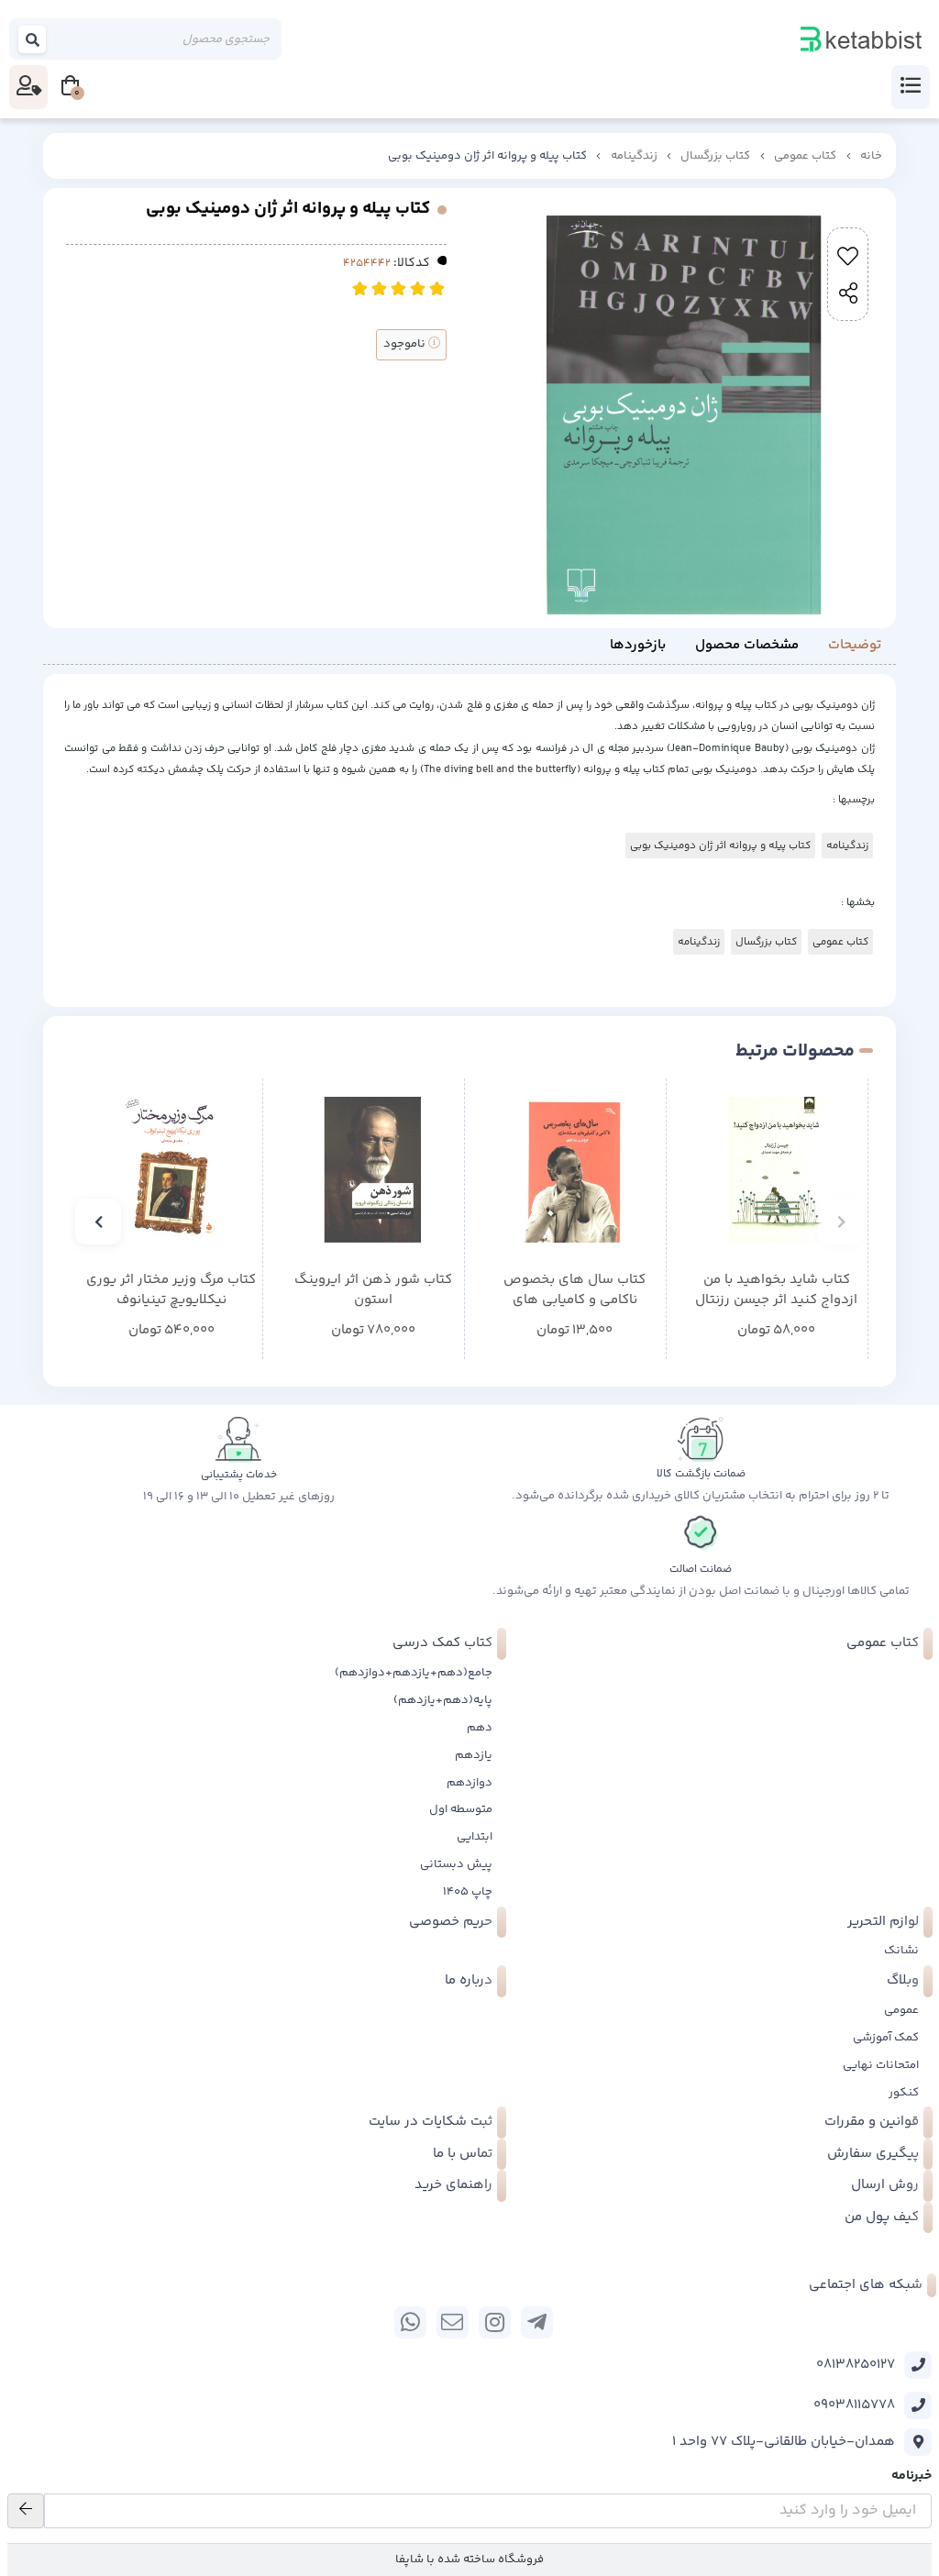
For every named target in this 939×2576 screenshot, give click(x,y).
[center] (33, 39)
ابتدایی (475, 1837)
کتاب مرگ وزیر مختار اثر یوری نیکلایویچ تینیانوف (171, 1291)
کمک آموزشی (886, 2038)
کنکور (904, 2093)
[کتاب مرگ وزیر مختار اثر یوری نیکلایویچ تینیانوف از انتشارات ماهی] (171, 1170)
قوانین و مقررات (872, 2122)
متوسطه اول (461, 1809)
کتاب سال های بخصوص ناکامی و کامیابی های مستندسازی (574, 1291)
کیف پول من (882, 2217)
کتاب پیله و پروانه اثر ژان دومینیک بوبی (720, 846)
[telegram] (537, 2322)
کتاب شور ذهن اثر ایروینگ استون (373, 1291)
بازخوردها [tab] (638, 645)
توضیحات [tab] (855, 645)
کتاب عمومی (805, 156)
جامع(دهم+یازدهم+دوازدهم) (414, 1673)
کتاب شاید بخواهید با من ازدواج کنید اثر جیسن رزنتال (776, 1291)
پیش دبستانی (456, 1864)
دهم (480, 1728)
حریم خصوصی (451, 1922)
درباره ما (469, 1980)
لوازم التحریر (883, 1922)
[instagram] (495, 2322)
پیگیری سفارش (873, 2154)
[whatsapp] (410, 2322)
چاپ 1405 (468, 1892)
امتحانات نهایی (881, 2065)
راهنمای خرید (453, 2185)
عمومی (901, 2010)
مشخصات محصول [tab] (747, 645)
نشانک (901, 1951)
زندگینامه (634, 156)
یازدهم (474, 1755)
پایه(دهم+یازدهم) (443, 1700)
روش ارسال (885, 2185)
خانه (871, 156)
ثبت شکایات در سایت (431, 2122)
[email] (453, 2322)
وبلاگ (903, 1980)
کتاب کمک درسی (442, 1643)
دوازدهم (469, 1783)
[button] (841, 1222)
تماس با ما (463, 2154)
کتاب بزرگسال (715, 156)
